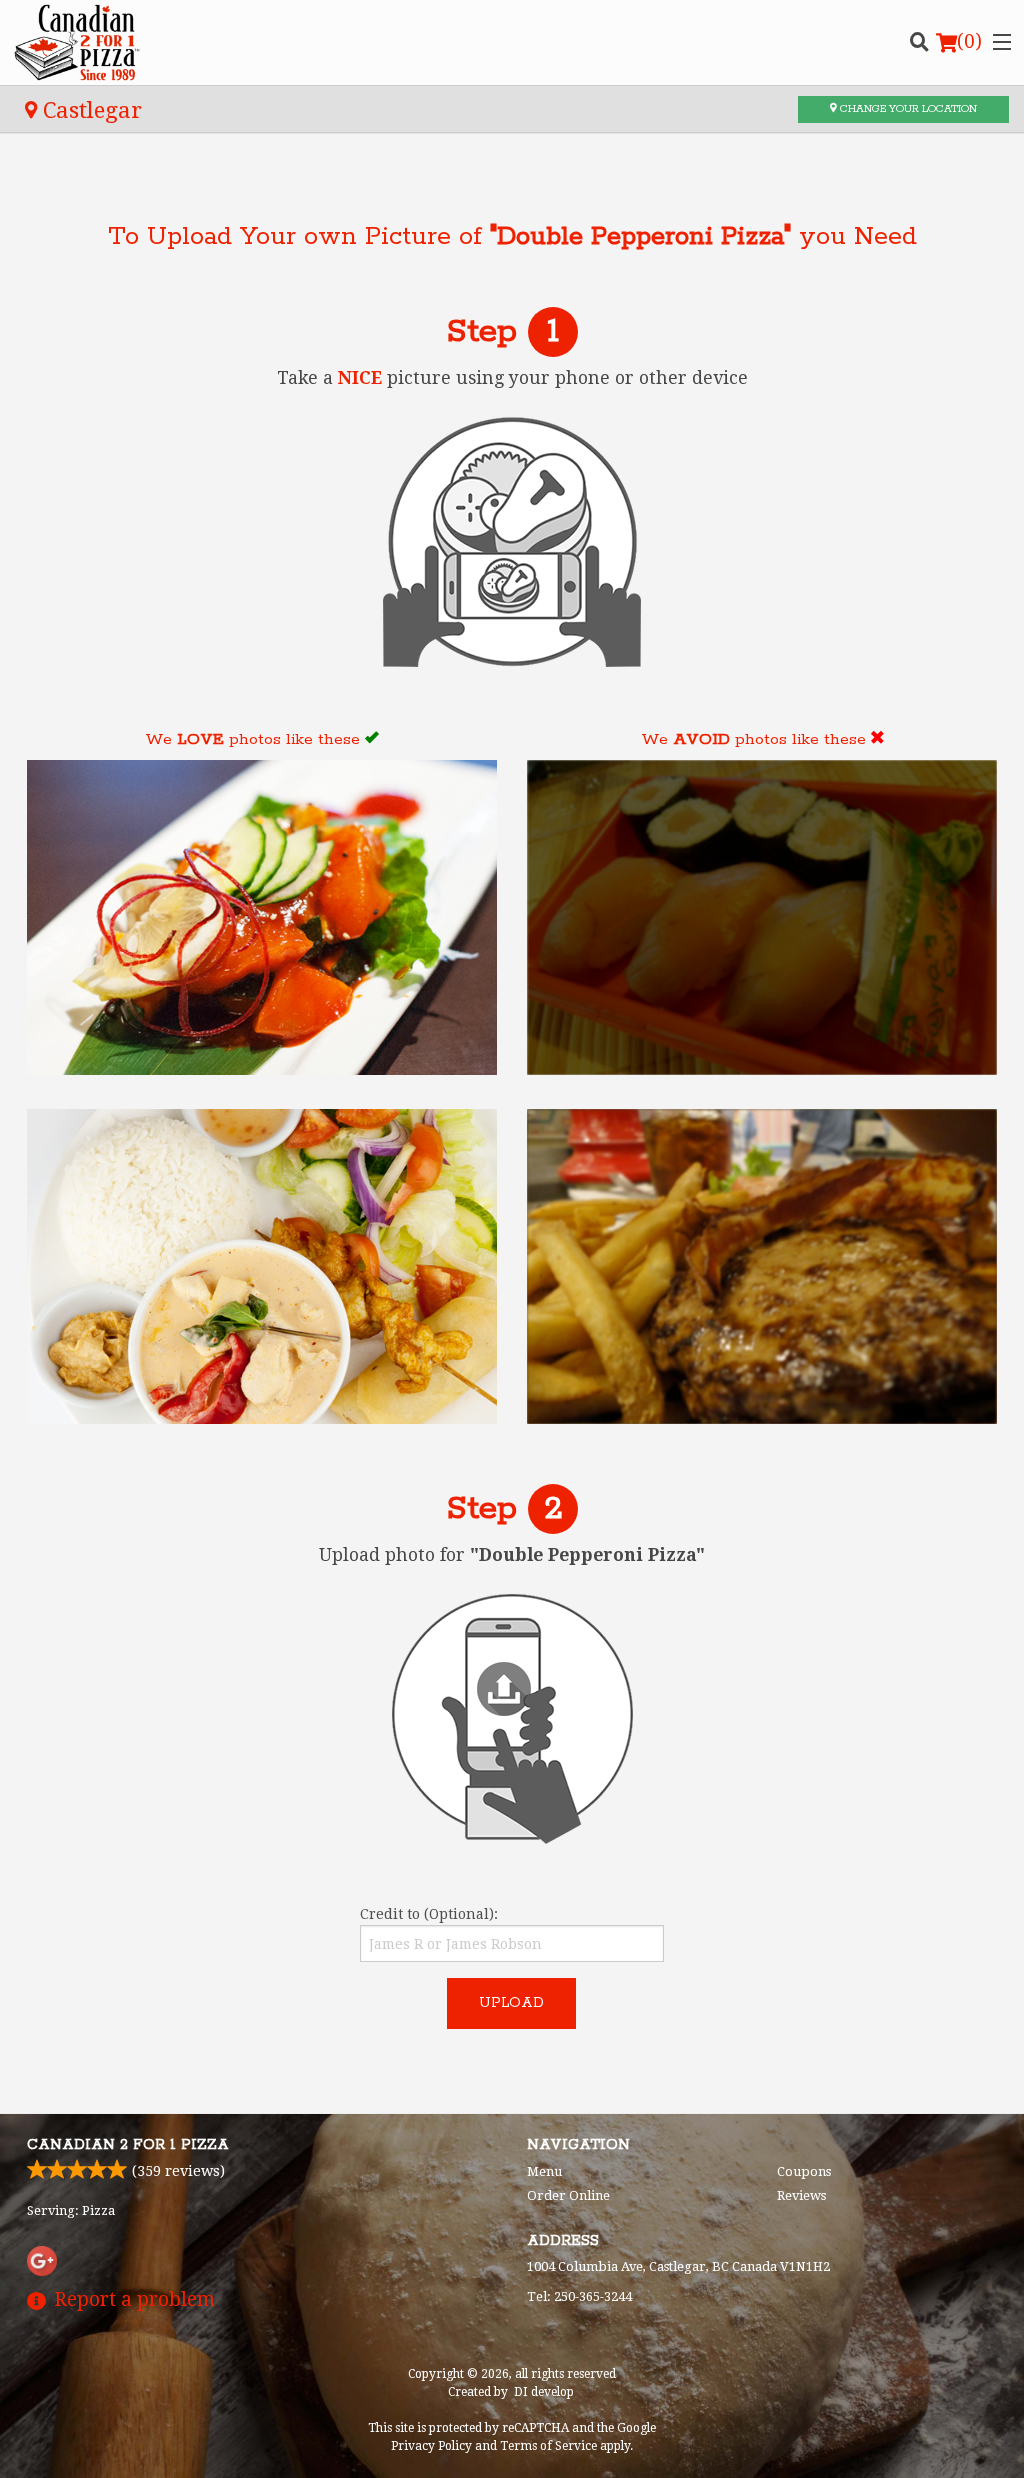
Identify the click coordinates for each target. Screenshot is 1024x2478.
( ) (969, 41)
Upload (511, 2003)
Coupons (804, 2171)
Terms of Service (548, 2446)
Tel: (579, 2296)
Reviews (801, 2195)
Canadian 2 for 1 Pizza (128, 2145)
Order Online (568, 2195)
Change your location (907, 109)
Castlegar (89, 110)
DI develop (544, 2392)
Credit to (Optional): (429, 1914)
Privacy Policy (431, 2446)
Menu (544, 2171)
